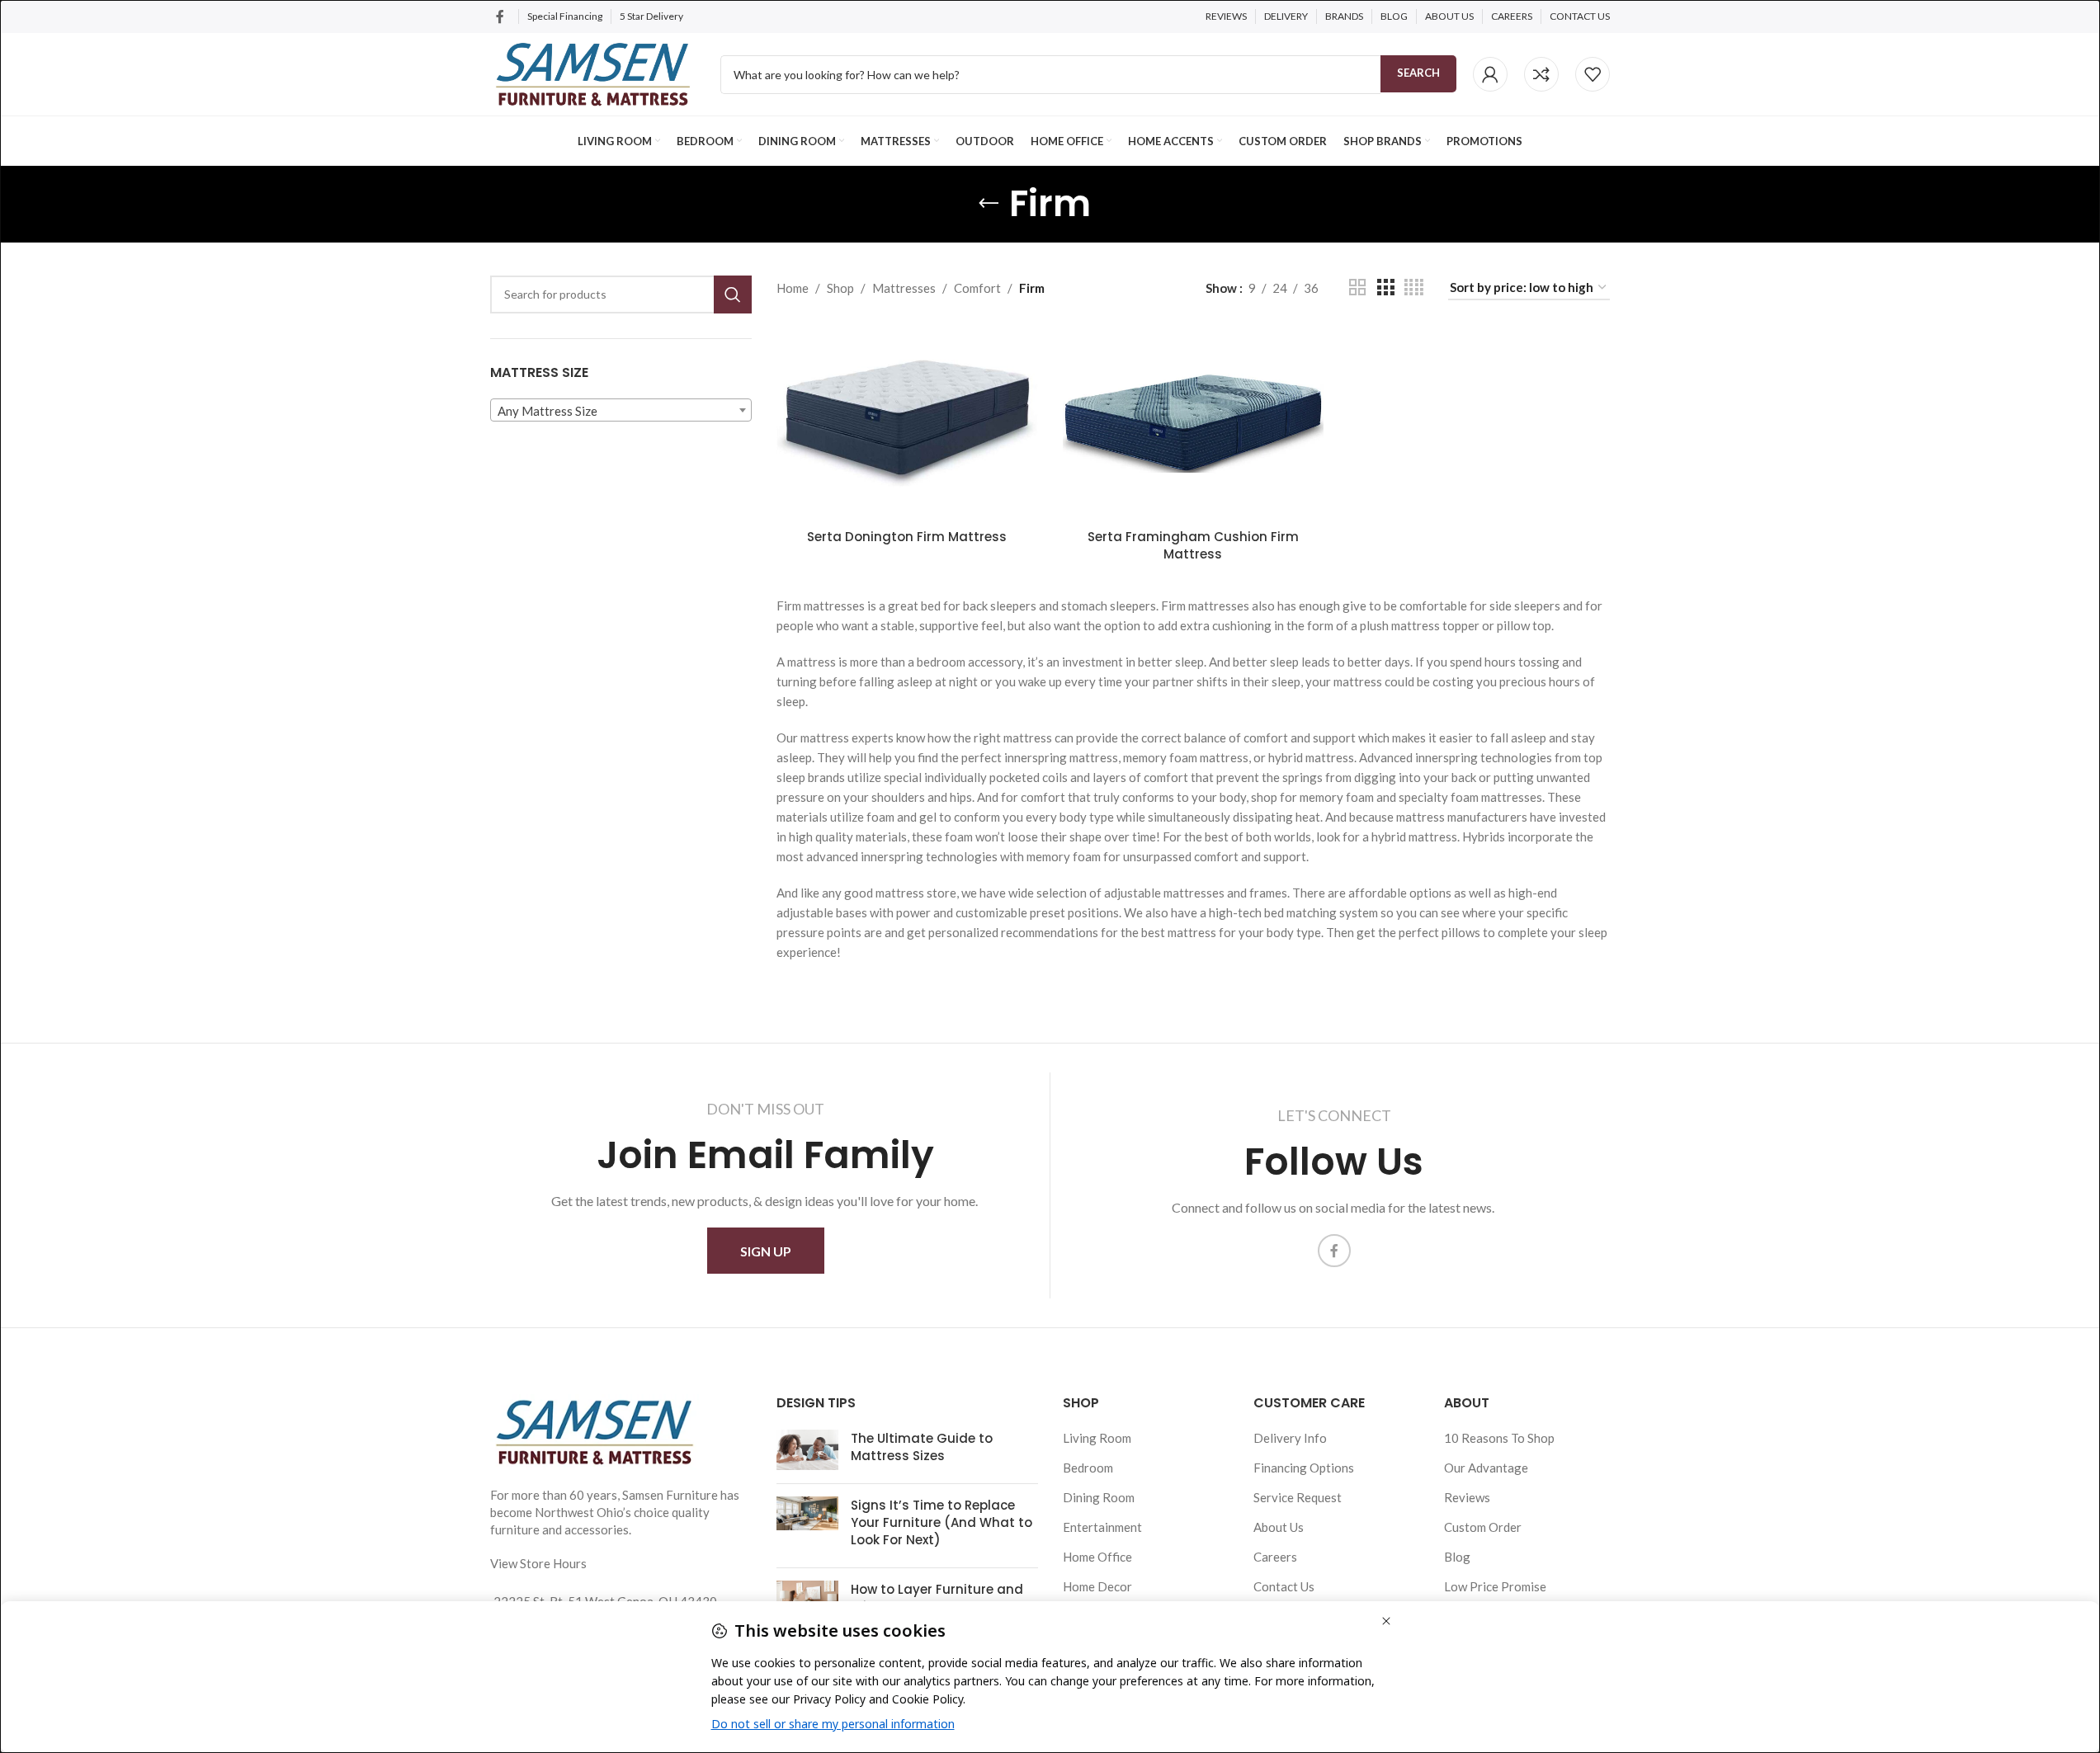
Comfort (977, 288)
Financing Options (1304, 1468)
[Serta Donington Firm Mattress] (907, 423)
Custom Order (1483, 1527)
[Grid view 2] (1357, 287)
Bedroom (1088, 1468)
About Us (1279, 1527)
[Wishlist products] (1593, 74)
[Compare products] (1541, 74)
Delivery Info (1290, 1438)
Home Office (1097, 1557)
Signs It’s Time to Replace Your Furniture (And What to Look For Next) (941, 1522)
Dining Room (1099, 1497)
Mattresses (904, 288)
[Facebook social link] (500, 16)
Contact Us (1284, 1586)
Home (793, 288)
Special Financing (565, 16)
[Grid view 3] (1385, 287)
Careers (1275, 1557)
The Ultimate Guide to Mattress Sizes (922, 1447)
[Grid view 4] (1414, 287)
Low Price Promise (1495, 1586)
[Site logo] (593, 73)
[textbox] (621, 411)
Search (1418, 73)
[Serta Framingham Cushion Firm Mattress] (1194, 423)
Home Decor (1097, 1586)
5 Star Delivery (652, 16)
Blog (1457, 1557)
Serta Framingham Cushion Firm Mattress (1193, 545)
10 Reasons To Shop (1499, 1438)
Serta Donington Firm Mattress (907, 537)
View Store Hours (538, 1563)
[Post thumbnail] (807, 1450)
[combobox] (621, 410)
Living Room (1097, 1438)
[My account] (1490, 74)
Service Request (1298, 1497)
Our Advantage (1486, 1468)
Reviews (1467, 1497)
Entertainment (1102, 1527)
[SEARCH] (733, 295)
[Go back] (989, 204)
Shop (840, 288)
